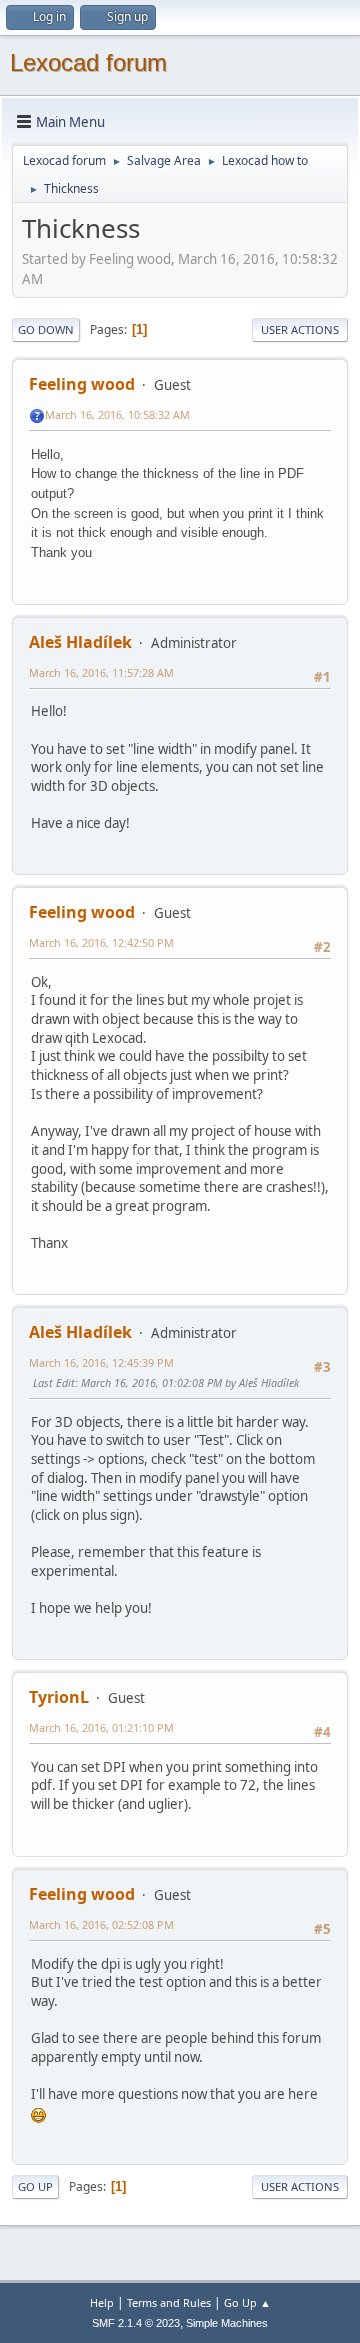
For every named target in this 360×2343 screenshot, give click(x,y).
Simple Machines (227, 2323)
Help (102, 2302)
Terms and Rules (169, 2302)
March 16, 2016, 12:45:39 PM (101, 1362)
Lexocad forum (88, 62)
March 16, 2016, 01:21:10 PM (101, 1727)
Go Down (46, 329)
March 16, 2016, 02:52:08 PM (101, 1924)
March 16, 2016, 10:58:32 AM (117, 414)
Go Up (35, 2186)
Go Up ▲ (247, 2302)
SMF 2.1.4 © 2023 (136, 2323)
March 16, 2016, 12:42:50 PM (101, 942)
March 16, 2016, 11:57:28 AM (101, 672)
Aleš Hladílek (80, 642)
